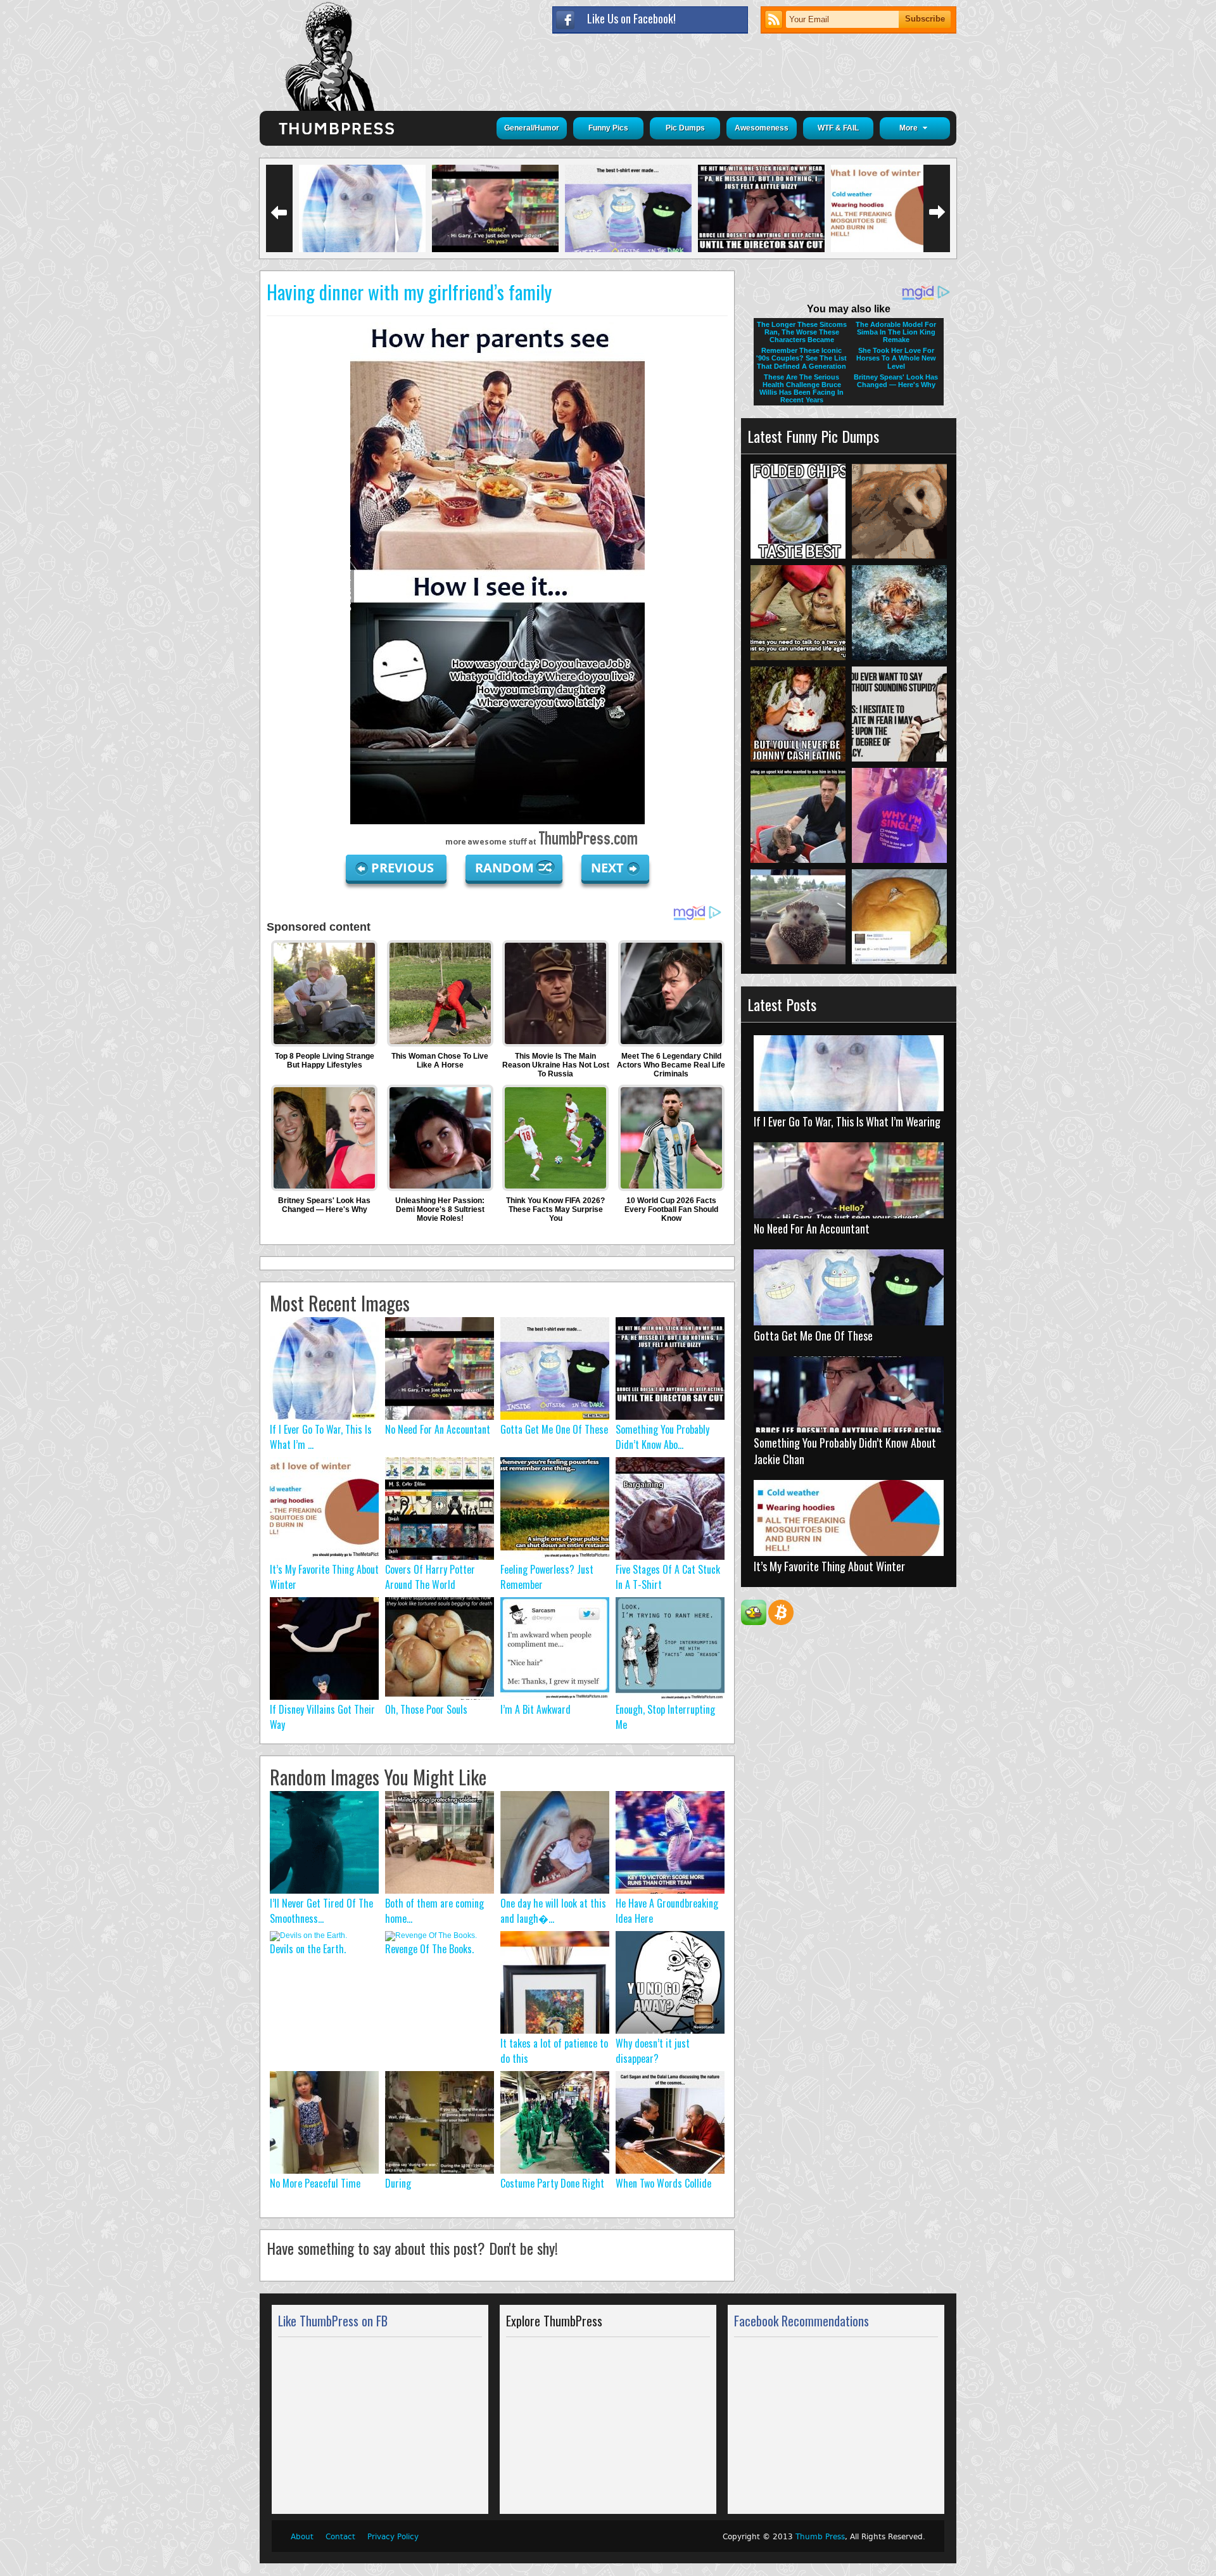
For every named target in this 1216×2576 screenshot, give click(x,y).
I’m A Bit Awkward (535, 1709)
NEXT (607, 868)
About (302, 2537)
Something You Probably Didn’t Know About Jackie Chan (845, 1451)
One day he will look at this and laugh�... (553, 1911)
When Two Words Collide (663, 2183)
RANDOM (506, 868)
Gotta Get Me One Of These (554, 1429)
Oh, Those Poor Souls (426, 1709)
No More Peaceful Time (315, 2183)
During (398, 2183)
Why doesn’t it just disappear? (653, 2051)
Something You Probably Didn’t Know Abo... (662, 1437)
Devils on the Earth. (308, 1949)
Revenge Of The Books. (429, 1949)
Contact (340, 2537)
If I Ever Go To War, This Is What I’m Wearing (847, 1121)
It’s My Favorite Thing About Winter (829, 1566)
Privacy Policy (393, 2537)
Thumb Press (820, 2537)
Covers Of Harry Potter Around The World (430, 1577)
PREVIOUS (404, 868)
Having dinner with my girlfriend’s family (409, 292)
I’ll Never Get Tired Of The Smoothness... (321, 1911)
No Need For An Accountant (438, 1429)
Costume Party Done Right (552, 2183)
